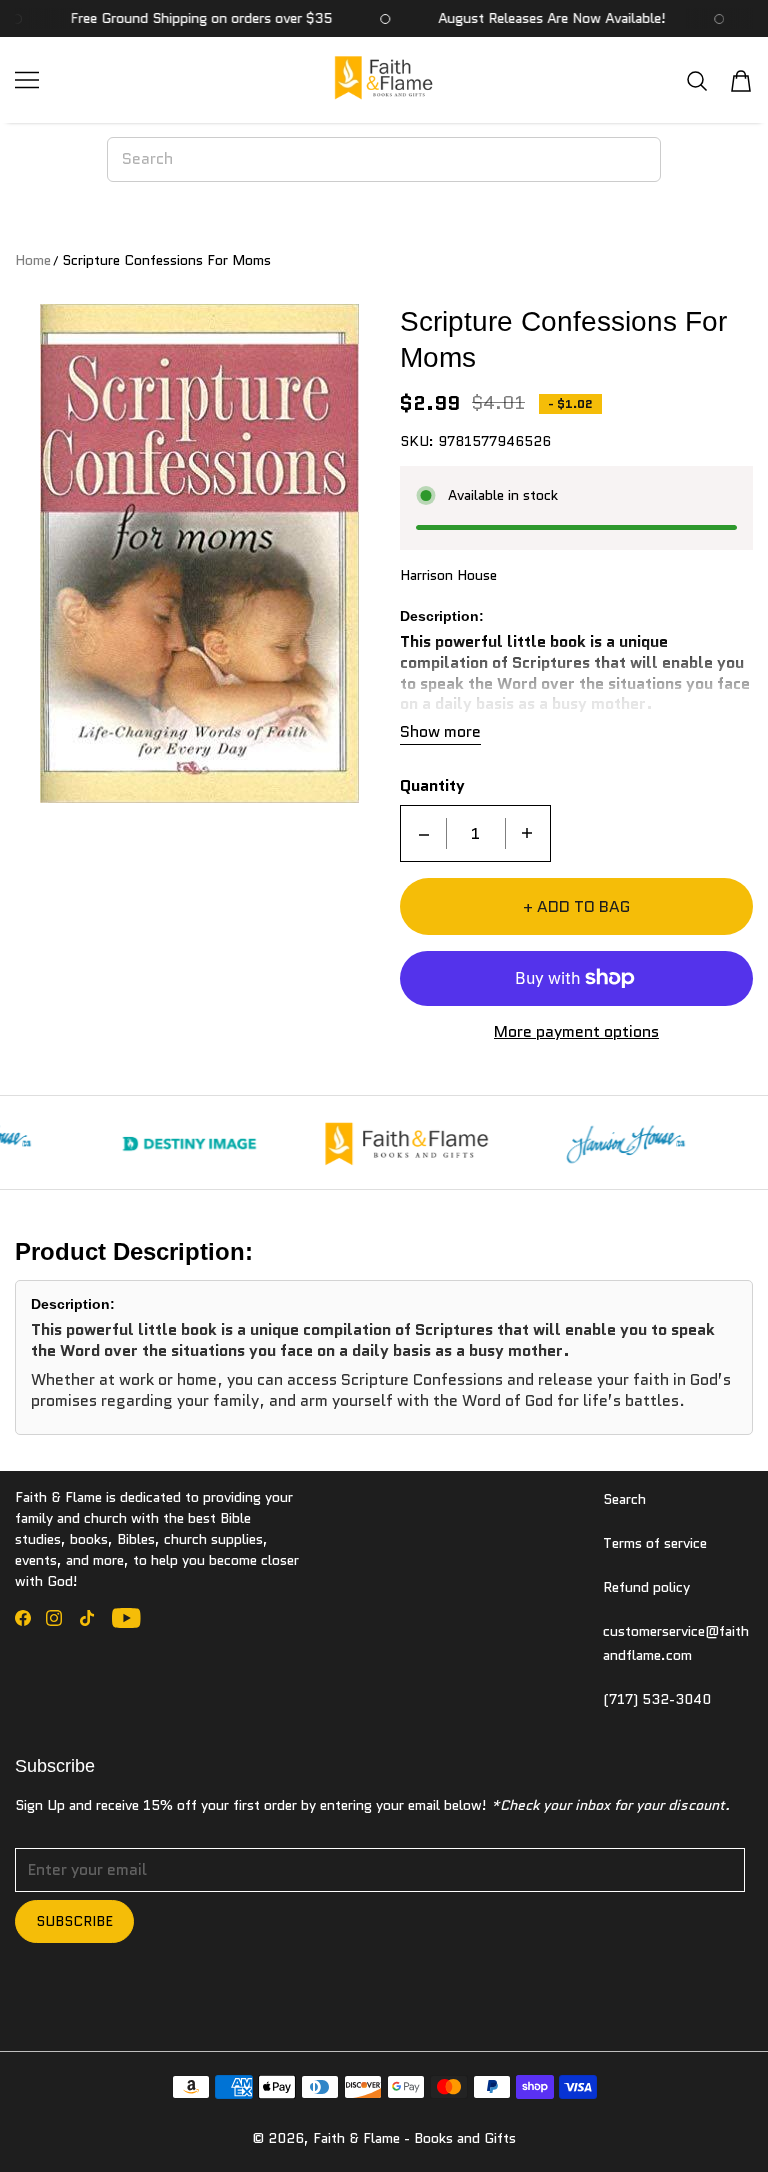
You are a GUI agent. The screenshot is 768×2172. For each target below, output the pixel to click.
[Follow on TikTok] (87, 1618)
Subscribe (74, 1921)
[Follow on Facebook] (23, 1618)
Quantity (432, 786)
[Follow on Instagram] (54, 1618)
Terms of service (655, 1543)
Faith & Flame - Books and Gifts (414, 2138)
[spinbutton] (476, 833)
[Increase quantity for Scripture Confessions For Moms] (527, 833)
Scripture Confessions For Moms (166, 260)
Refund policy (646, 1587)
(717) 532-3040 (657, 1699)
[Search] (697, 80)
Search (624, 1499)
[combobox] (384, 159)
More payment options (576, 1032)
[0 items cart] (741, 81)
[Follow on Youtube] (126, 1618)
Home (33, 260)
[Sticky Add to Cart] (691, 2122)
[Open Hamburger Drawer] (27, 80)
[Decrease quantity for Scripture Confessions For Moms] (424, 833)
